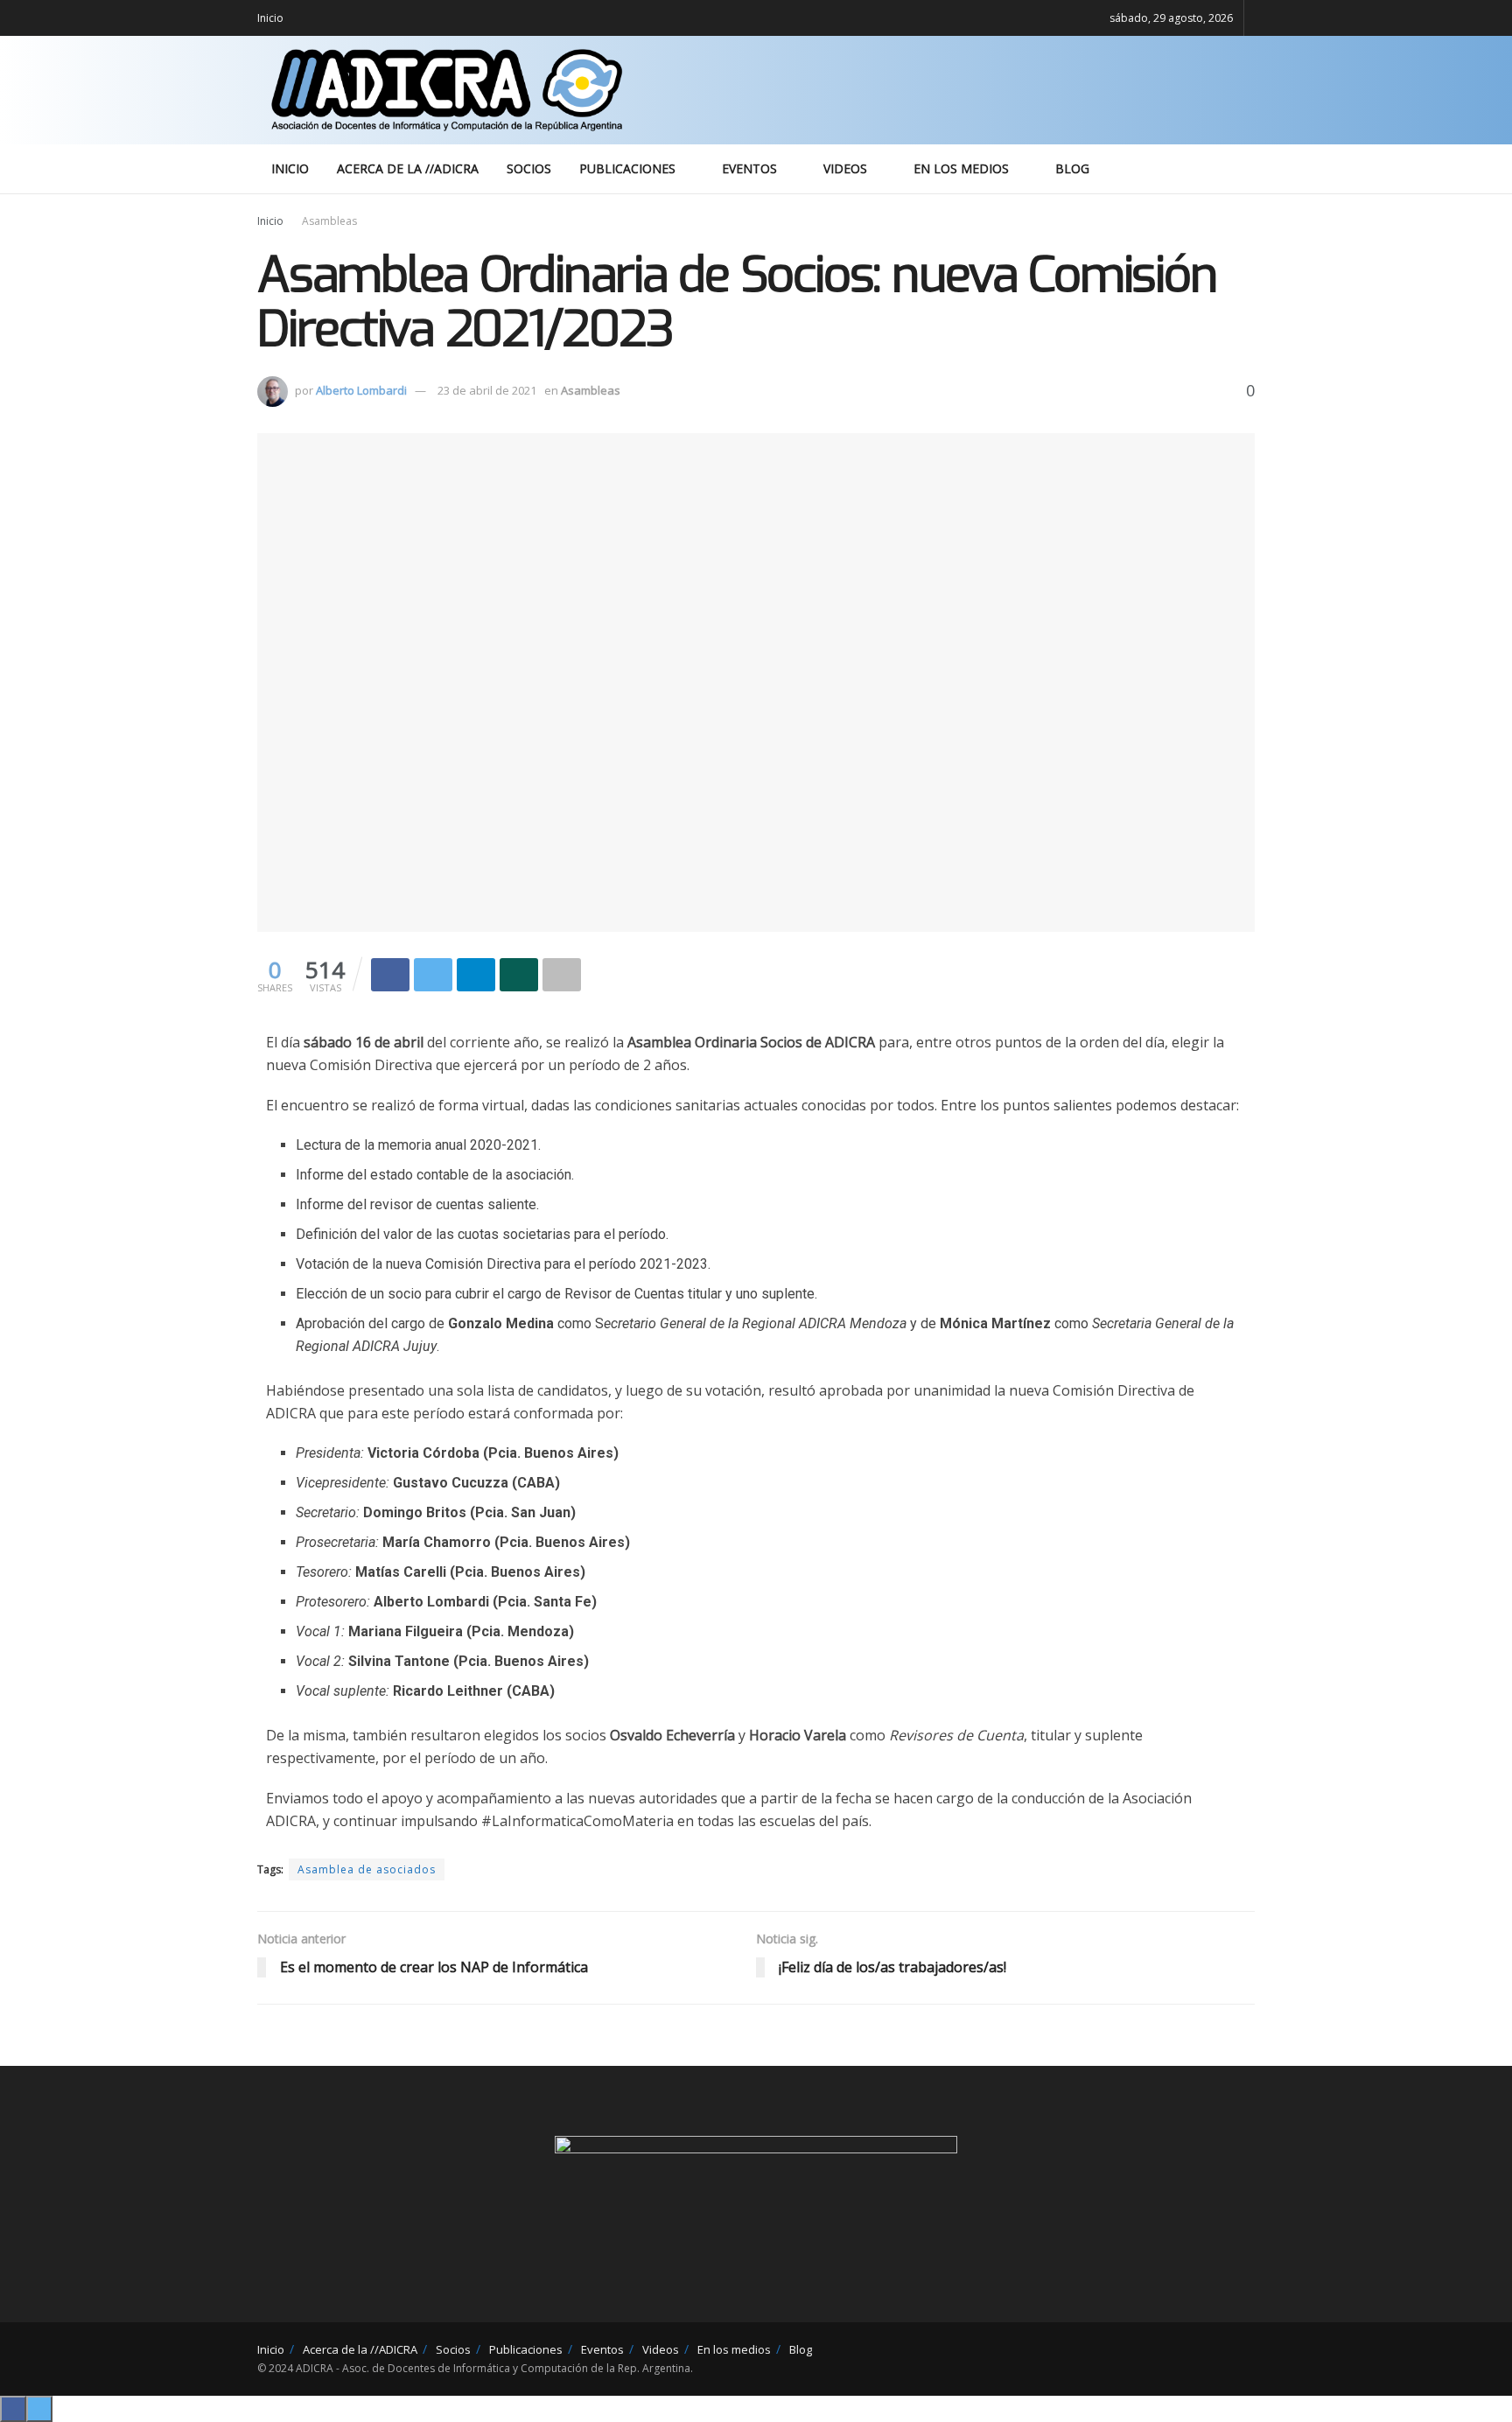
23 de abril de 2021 (487, 390)
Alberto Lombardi (361, 390)
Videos (845, 168)
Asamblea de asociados (367, 1869)
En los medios (961, 168)
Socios (529, 168)
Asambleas (329, 221)
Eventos (749, 168)
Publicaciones (627, 168)
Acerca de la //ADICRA (408, 168)
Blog (1072, 168)
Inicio (270, 18)
